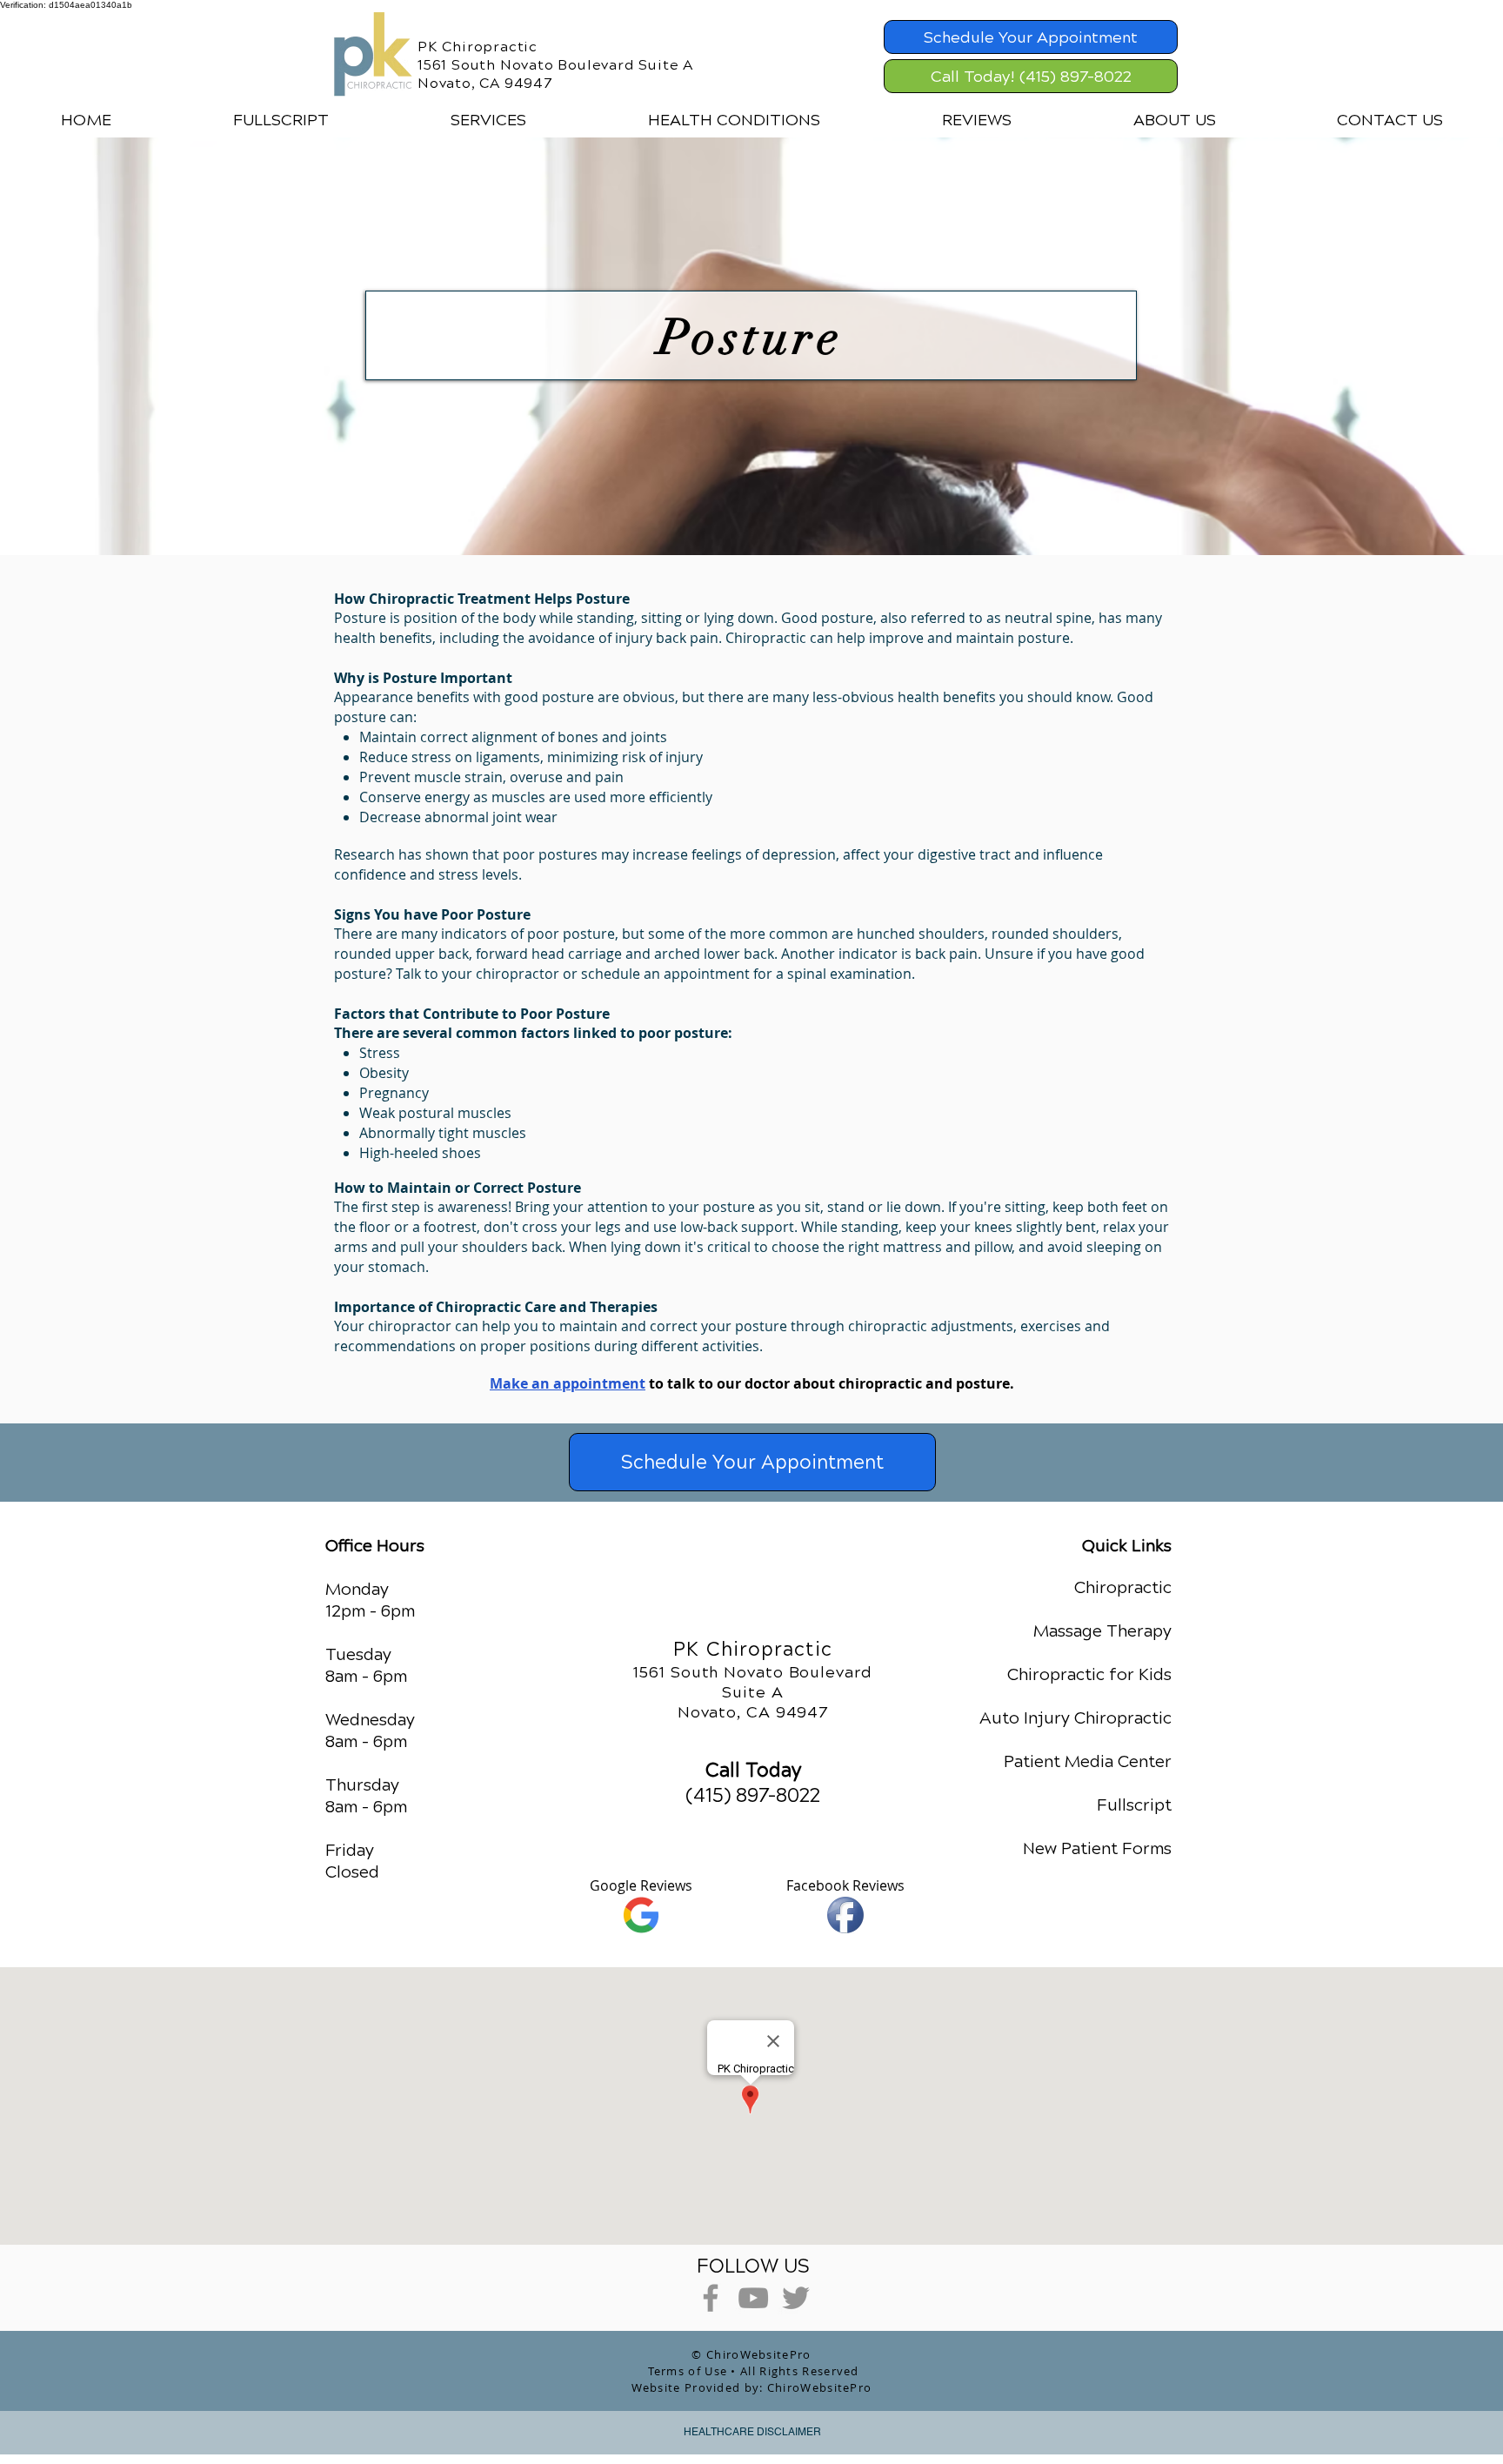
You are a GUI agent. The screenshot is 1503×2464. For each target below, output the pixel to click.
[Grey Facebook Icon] (711, 2298)
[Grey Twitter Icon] (796, 2298)
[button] (488, 120)
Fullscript (1134, 1805)
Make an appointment (568, 1383)
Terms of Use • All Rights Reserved (754, 2371)
